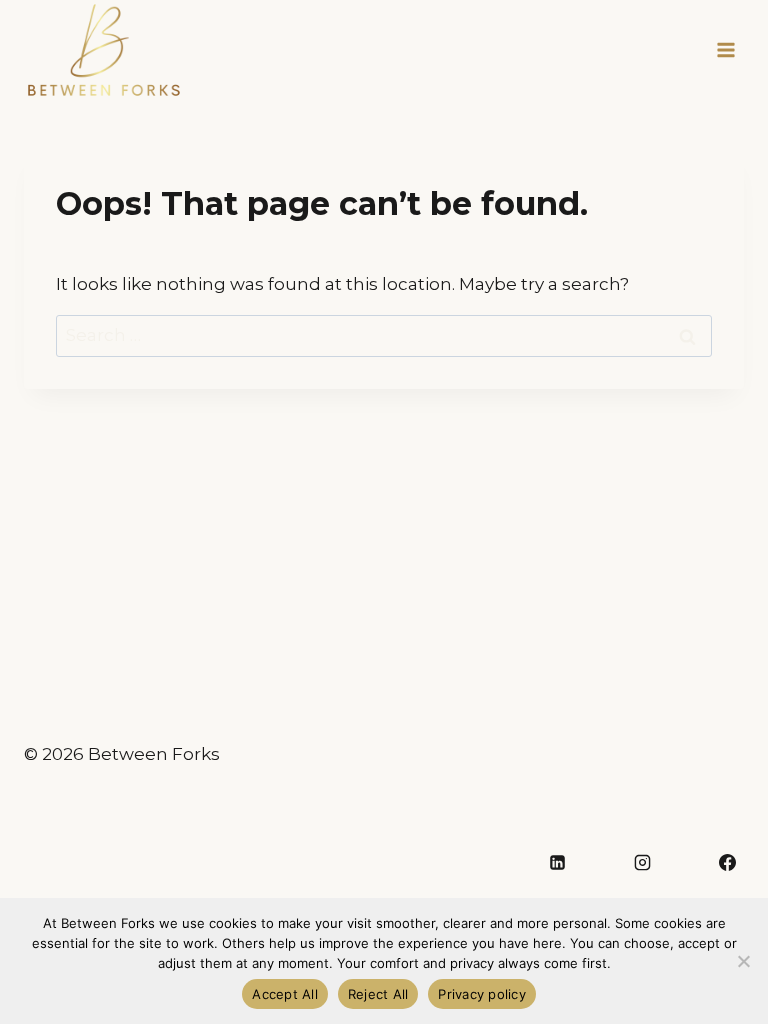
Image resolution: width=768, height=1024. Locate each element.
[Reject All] (743, 961)
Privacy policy (482, 994)
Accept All (285, 994)
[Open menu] (725, 49)
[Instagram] (642, 863)
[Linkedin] (557, 863)
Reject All (378, 994)
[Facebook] (727, 863)
